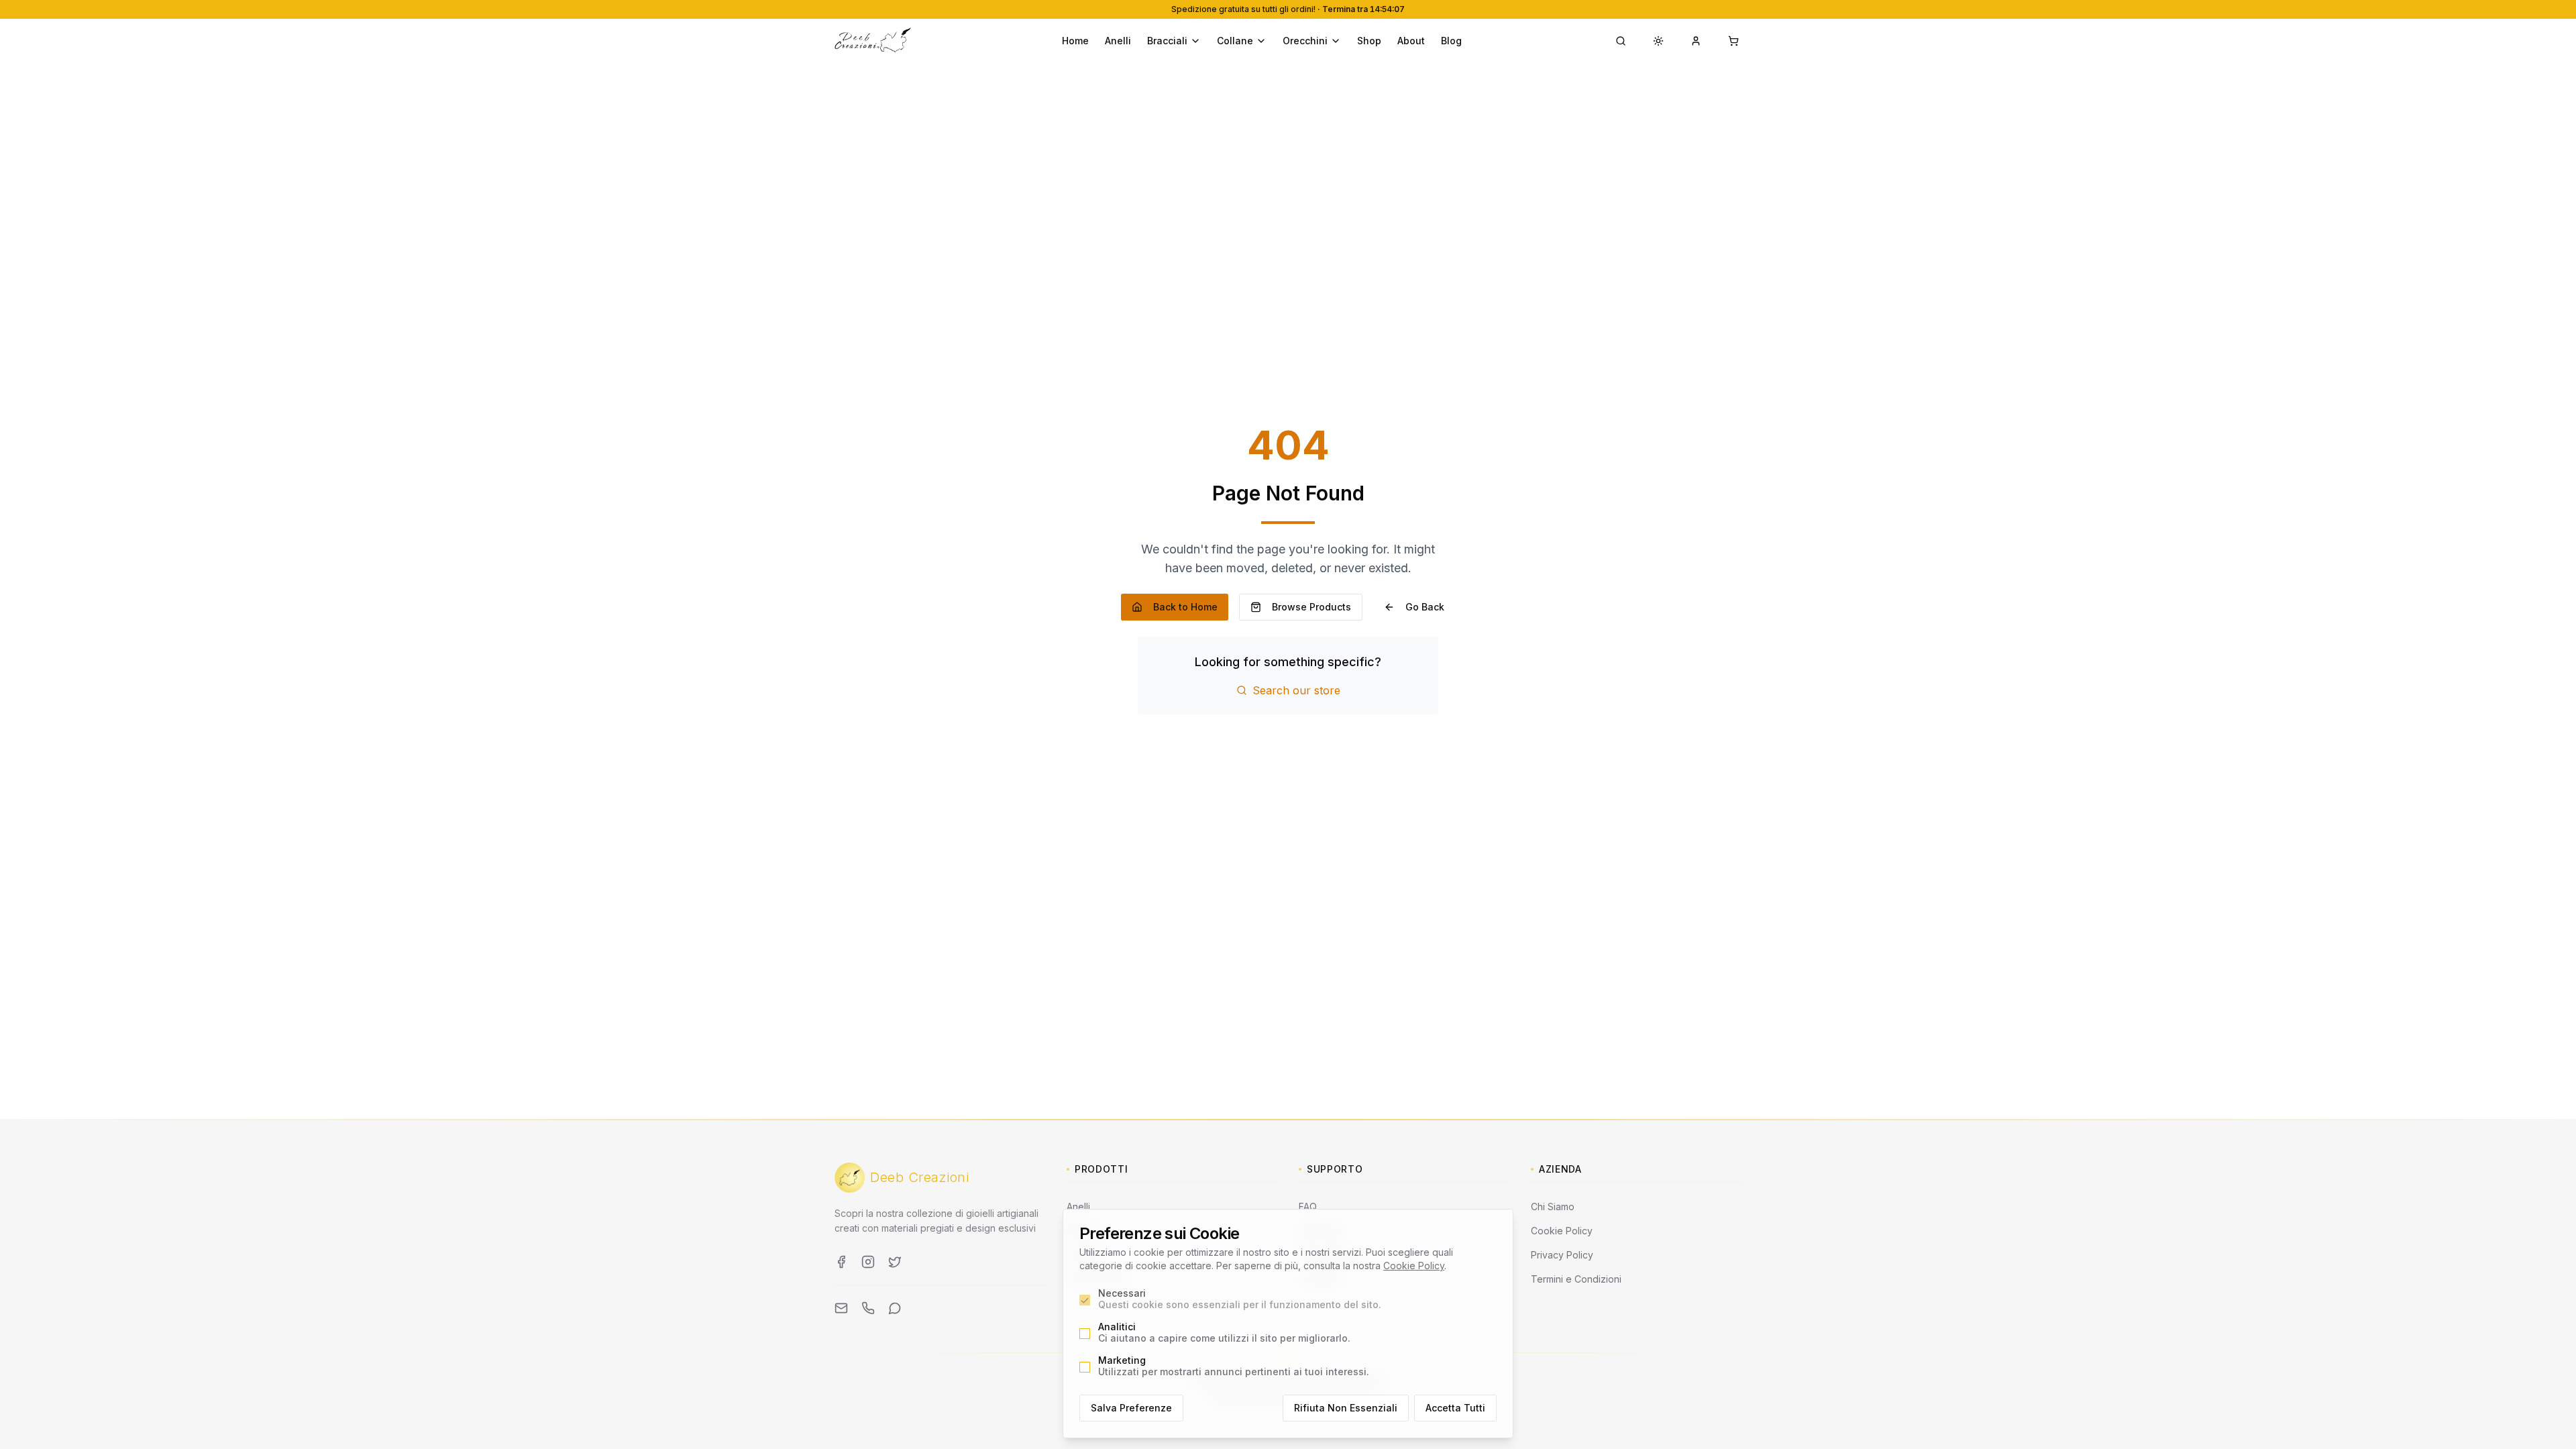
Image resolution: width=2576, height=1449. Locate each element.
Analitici (1224, 1333)
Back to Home (1185, 607)
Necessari (1240, 1299)
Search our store (1296, 690)
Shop (1369, 41)
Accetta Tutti (1455, 1408)
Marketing (1234, 1366)
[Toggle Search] (1621, 41)
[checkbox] (1085, 1300)
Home (1075, 41)
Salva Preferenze (1131, 1408)
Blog (1451, 41)
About (1411, 41)
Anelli (1118, 41)
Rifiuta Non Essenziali (1346, 1408)
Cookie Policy (1414, 1266)
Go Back (1425, 607)
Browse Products (1311, 607)
